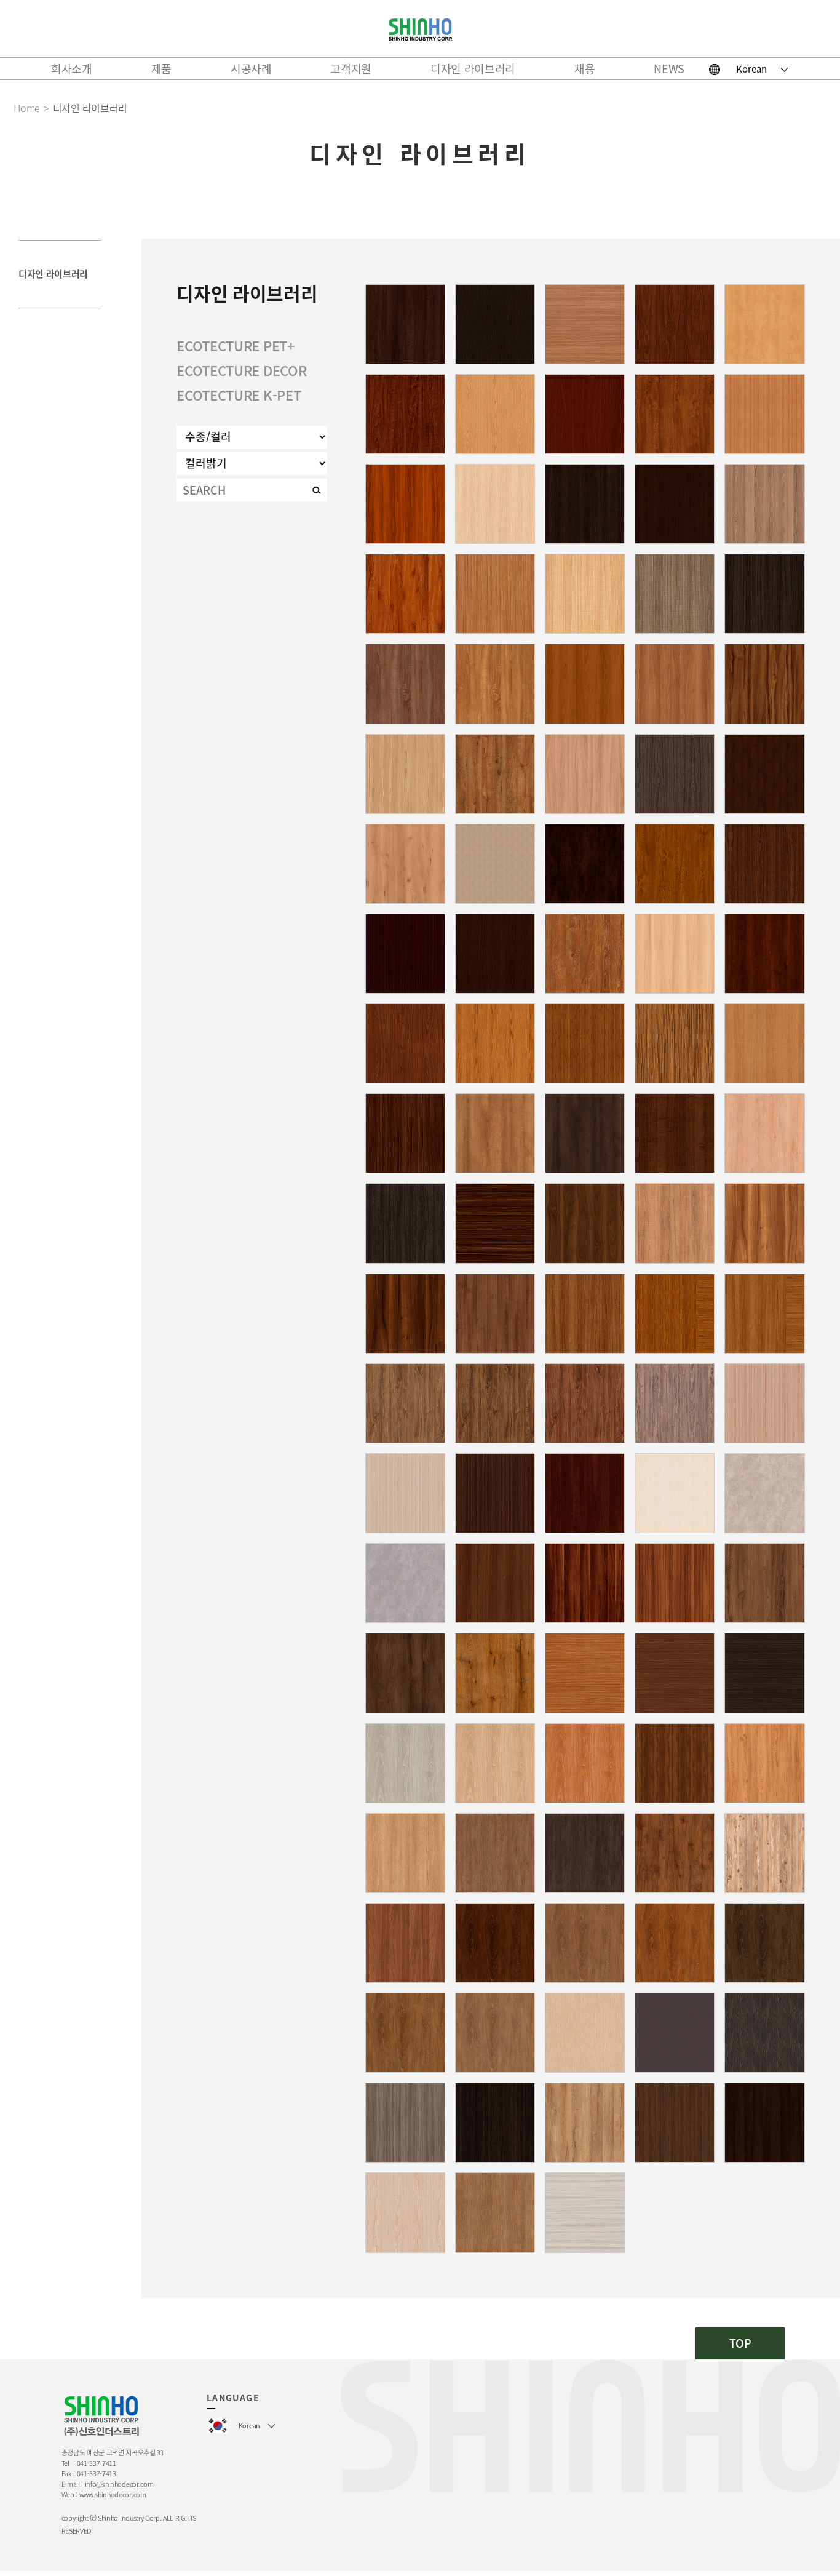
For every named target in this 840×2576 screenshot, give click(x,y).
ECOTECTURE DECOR (241, 370)
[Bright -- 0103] (764, 414)
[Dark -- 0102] (585, 414)
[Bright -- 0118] (495, 864)
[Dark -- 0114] (405, 324)
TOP (740, 2343)
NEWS (669, 69)
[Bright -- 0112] (585, 324)
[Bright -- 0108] (675, 684)
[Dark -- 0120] (495, 1223)
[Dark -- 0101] (675, 774)
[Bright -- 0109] (405, 504)
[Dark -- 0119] (405, 954)
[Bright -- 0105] (495, 2212)
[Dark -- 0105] (405, 1673)
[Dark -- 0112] (675, 414)
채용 (584, 69)
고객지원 (351, 69)
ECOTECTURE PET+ (236, 345)
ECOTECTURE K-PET (239, 395)
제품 (161, 69)
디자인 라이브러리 (473, 69)
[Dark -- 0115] (495, 324)
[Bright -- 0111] (764, 1133)
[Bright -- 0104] (675, 954)
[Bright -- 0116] (405, 774)
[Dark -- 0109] (405, 414)
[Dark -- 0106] (764, 954)
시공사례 (251, 69)
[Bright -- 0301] (764, 1493)
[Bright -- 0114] (585, 684)
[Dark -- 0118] (675, 2033)
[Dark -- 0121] (585, 1583)
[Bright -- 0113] (764, 324)
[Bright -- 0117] (585, 1043)
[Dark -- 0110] (405, 1403)
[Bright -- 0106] (405, 2212)
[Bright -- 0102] (764, 504)
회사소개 (72, 69)
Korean (751, 69)
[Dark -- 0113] (495, 1583)
